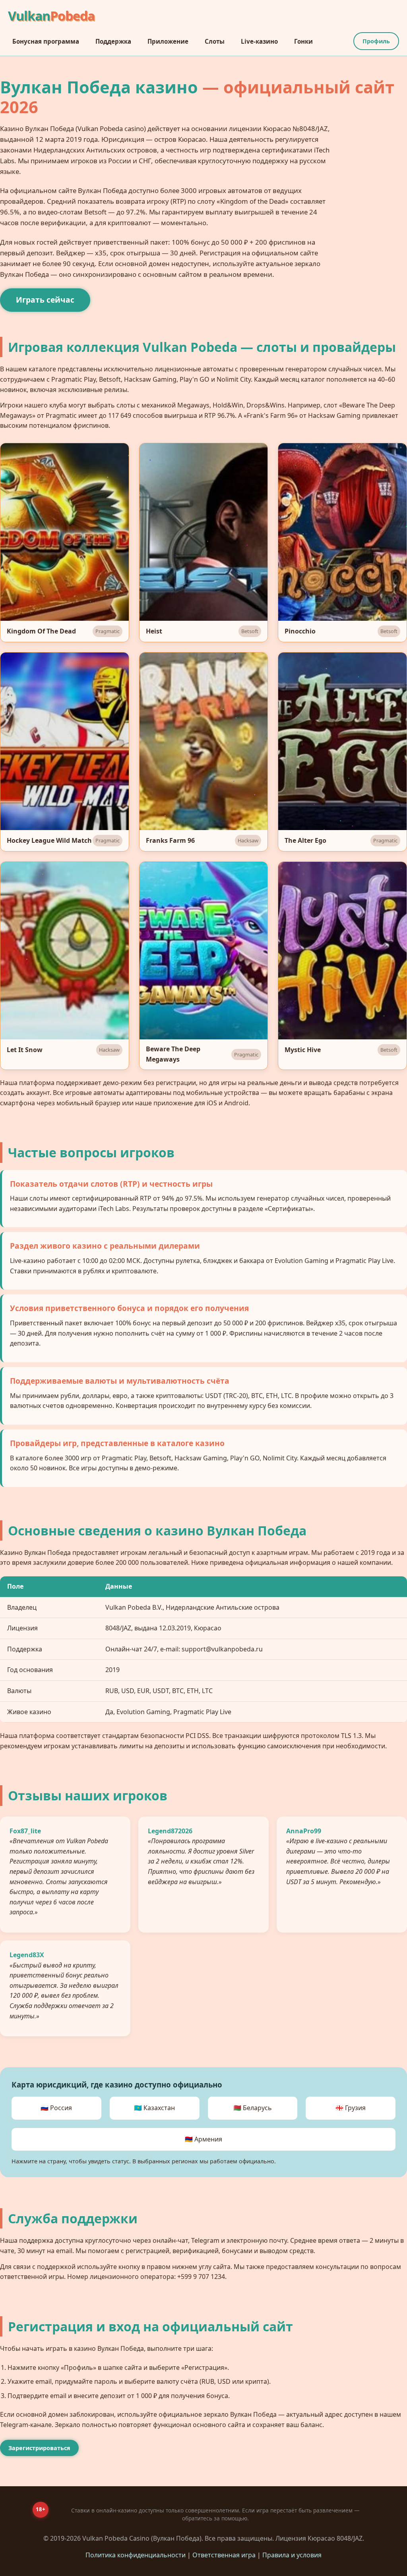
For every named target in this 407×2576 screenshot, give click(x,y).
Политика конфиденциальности (136, 2555)
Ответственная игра (224, 2555)
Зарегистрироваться (39, 2448)
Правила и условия (292, 2555)
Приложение (168, 41)
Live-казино (259, 41)
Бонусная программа (46, 41)
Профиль (376, 41)
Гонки (303, 41)
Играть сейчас (45, 300)
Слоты (215, 41)
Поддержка (113, 41)
